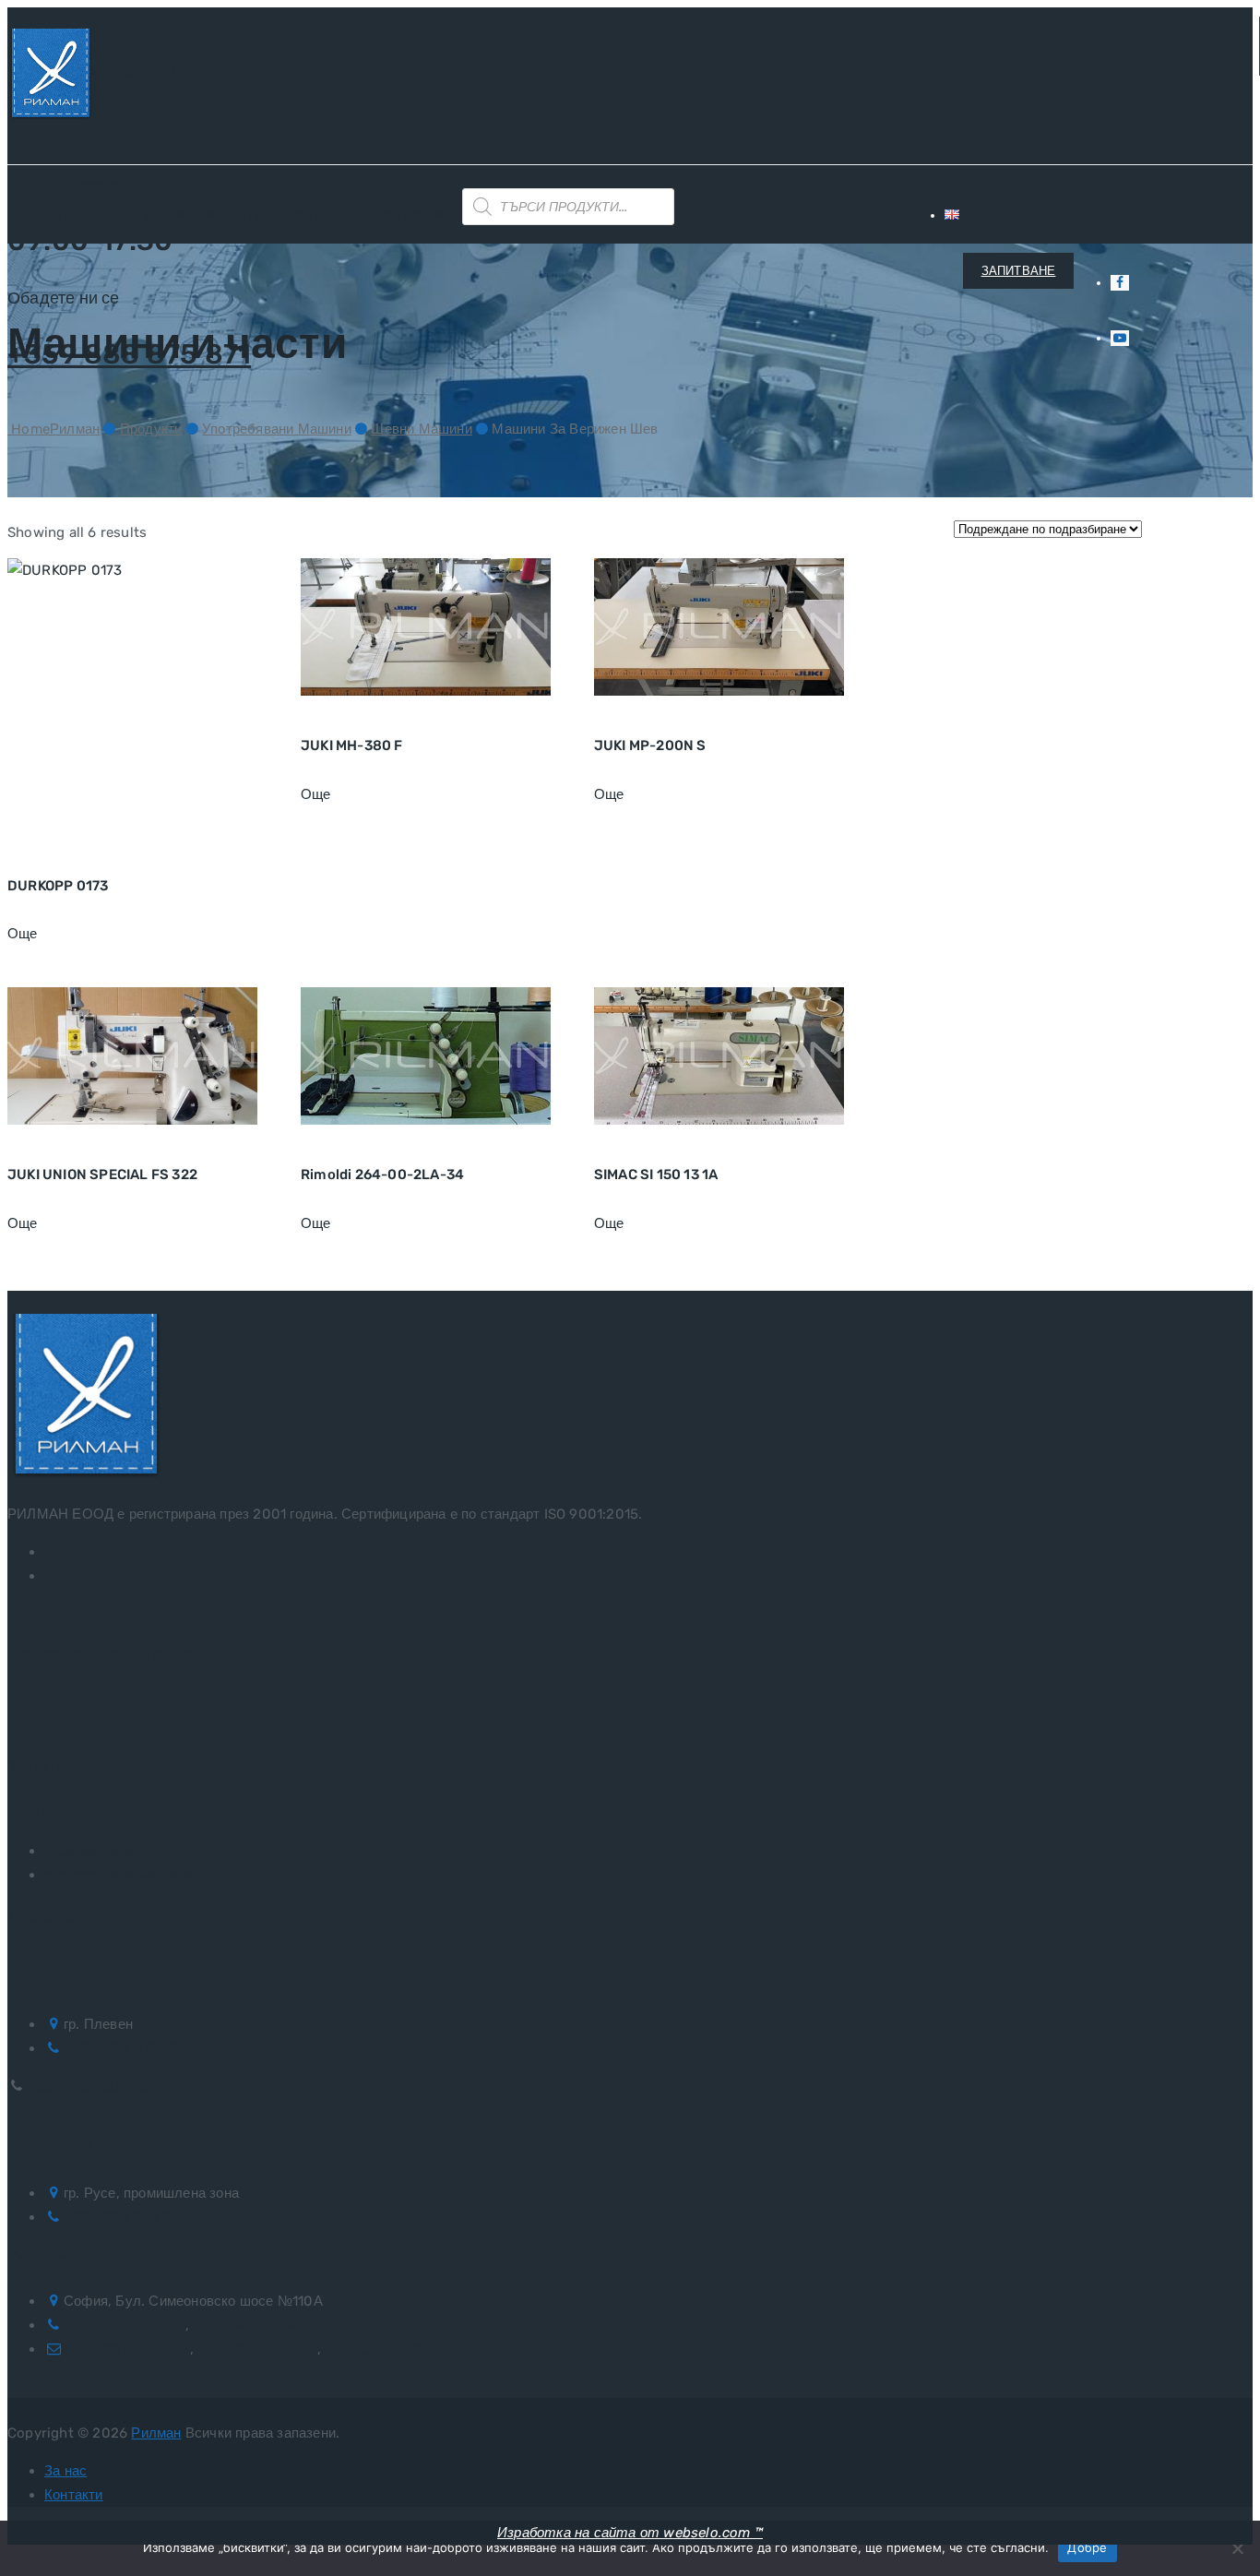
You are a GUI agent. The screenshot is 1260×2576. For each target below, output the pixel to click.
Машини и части (203, 215)
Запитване (47, 1767)
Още (23, 934)
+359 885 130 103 (87, 2086)
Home (53, 429)
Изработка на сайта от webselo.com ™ (630, 2533)
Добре (1087, 2547)
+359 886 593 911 (123, 2217)
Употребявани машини (118, 1875)
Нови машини (88, 1851)
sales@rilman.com (258, 2349)
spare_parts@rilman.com (408, 2349)
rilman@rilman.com (223, 127)
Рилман (156, 2433)
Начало (85, 215)
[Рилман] (50, 77)
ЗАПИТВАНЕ (1019, 271)
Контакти (409, 215)
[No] (1237, 2548)
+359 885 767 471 (253, 2325)
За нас (319, 215)
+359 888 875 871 (106, 1711)
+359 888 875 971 (124, 2048)
